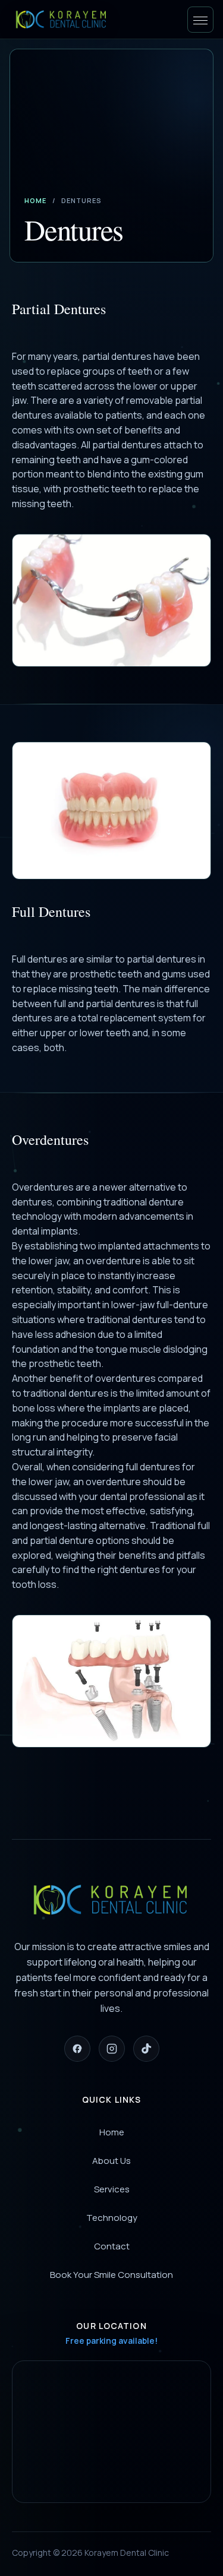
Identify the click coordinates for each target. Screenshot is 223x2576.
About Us (111, 2161)
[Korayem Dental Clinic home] (62, 20)
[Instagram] (112, 2049)
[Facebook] (77, 2049)
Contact (112, 2246)
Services (112, 2189)
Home (35, 200)
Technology (112, 2218)
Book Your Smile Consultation (111, 2275)
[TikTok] (146, 2049)
